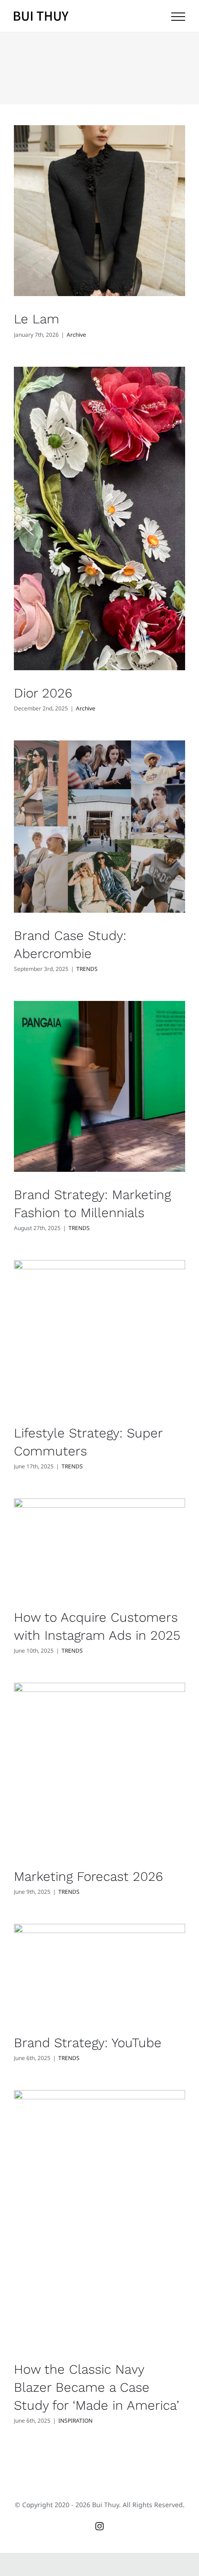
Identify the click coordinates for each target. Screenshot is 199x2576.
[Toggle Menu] (178, 17)
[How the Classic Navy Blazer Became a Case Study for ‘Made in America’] (99, 2218)
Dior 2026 (43, 693)
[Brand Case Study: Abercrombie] (99, 826)
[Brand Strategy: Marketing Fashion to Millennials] (99, 1086)
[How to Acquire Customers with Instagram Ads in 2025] (99, 1546)
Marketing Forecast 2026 (88, 1876)
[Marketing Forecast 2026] (99, 1768)
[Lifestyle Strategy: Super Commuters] (99, 1335)
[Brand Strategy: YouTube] (99, 1972)
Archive (76, 335)
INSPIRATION (75, 2421)
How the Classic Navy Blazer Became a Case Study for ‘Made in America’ (96, 2387)
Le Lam (37, 319)
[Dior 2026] (99, 519)
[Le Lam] (99, 211)
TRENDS (87, 969)
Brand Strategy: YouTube (88, 2043)
